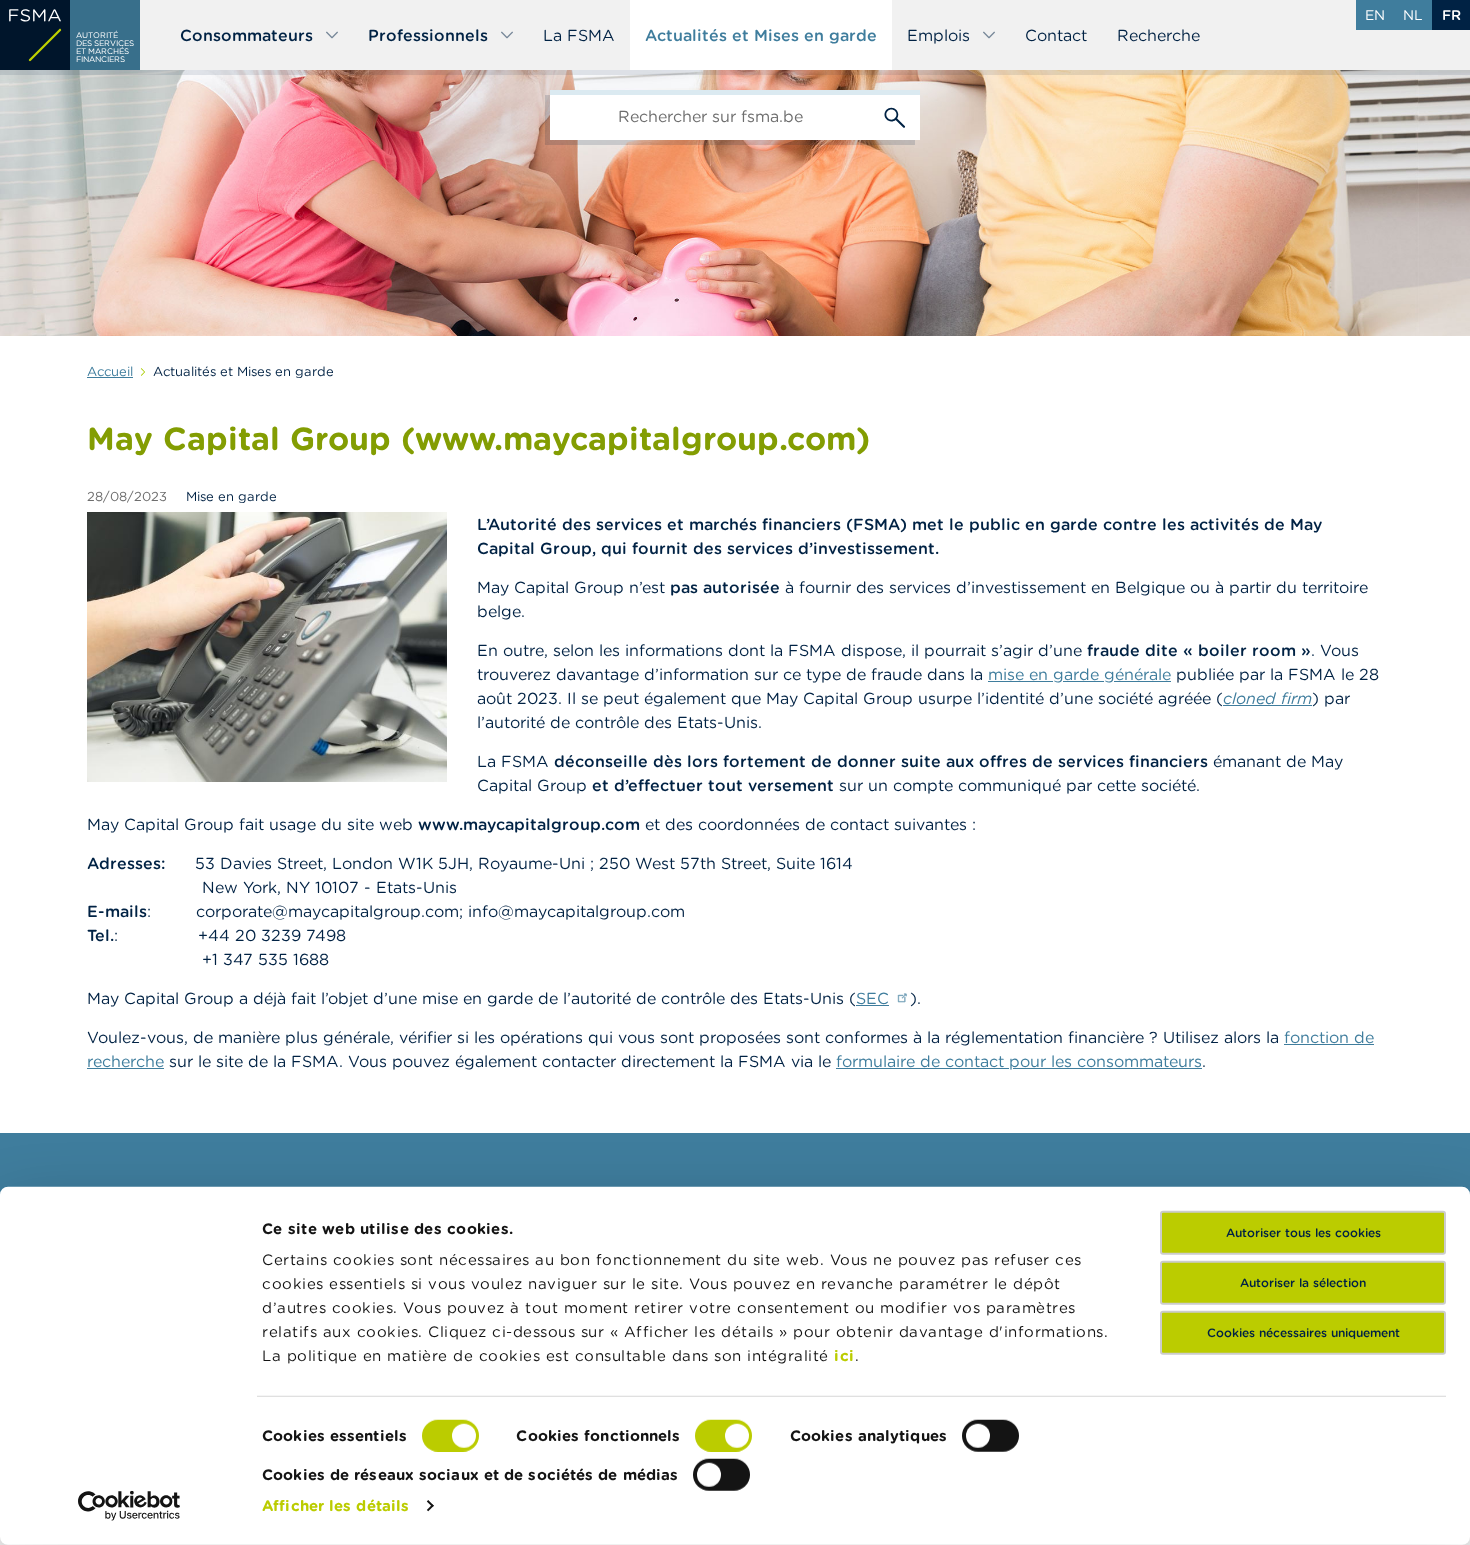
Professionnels (428, 35)
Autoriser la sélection (1303, 1282)
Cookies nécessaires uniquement (1303, 1332)
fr (1451, 15)
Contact (1056, 35)
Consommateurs (246, 35)
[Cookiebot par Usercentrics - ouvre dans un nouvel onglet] (129, 1506)
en (1375, 15)
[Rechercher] (895, 115)
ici (844, 1355)
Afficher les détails (335, 1505)
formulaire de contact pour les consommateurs (1019, 1061)
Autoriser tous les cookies (1303, 1232)
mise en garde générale (1079, 674)
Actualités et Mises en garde (761, 35)
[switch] (723, 1436)
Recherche (1158, 35)
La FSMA (579, 35)
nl (1413, 15)
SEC (872, 998)
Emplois (938, 35)
